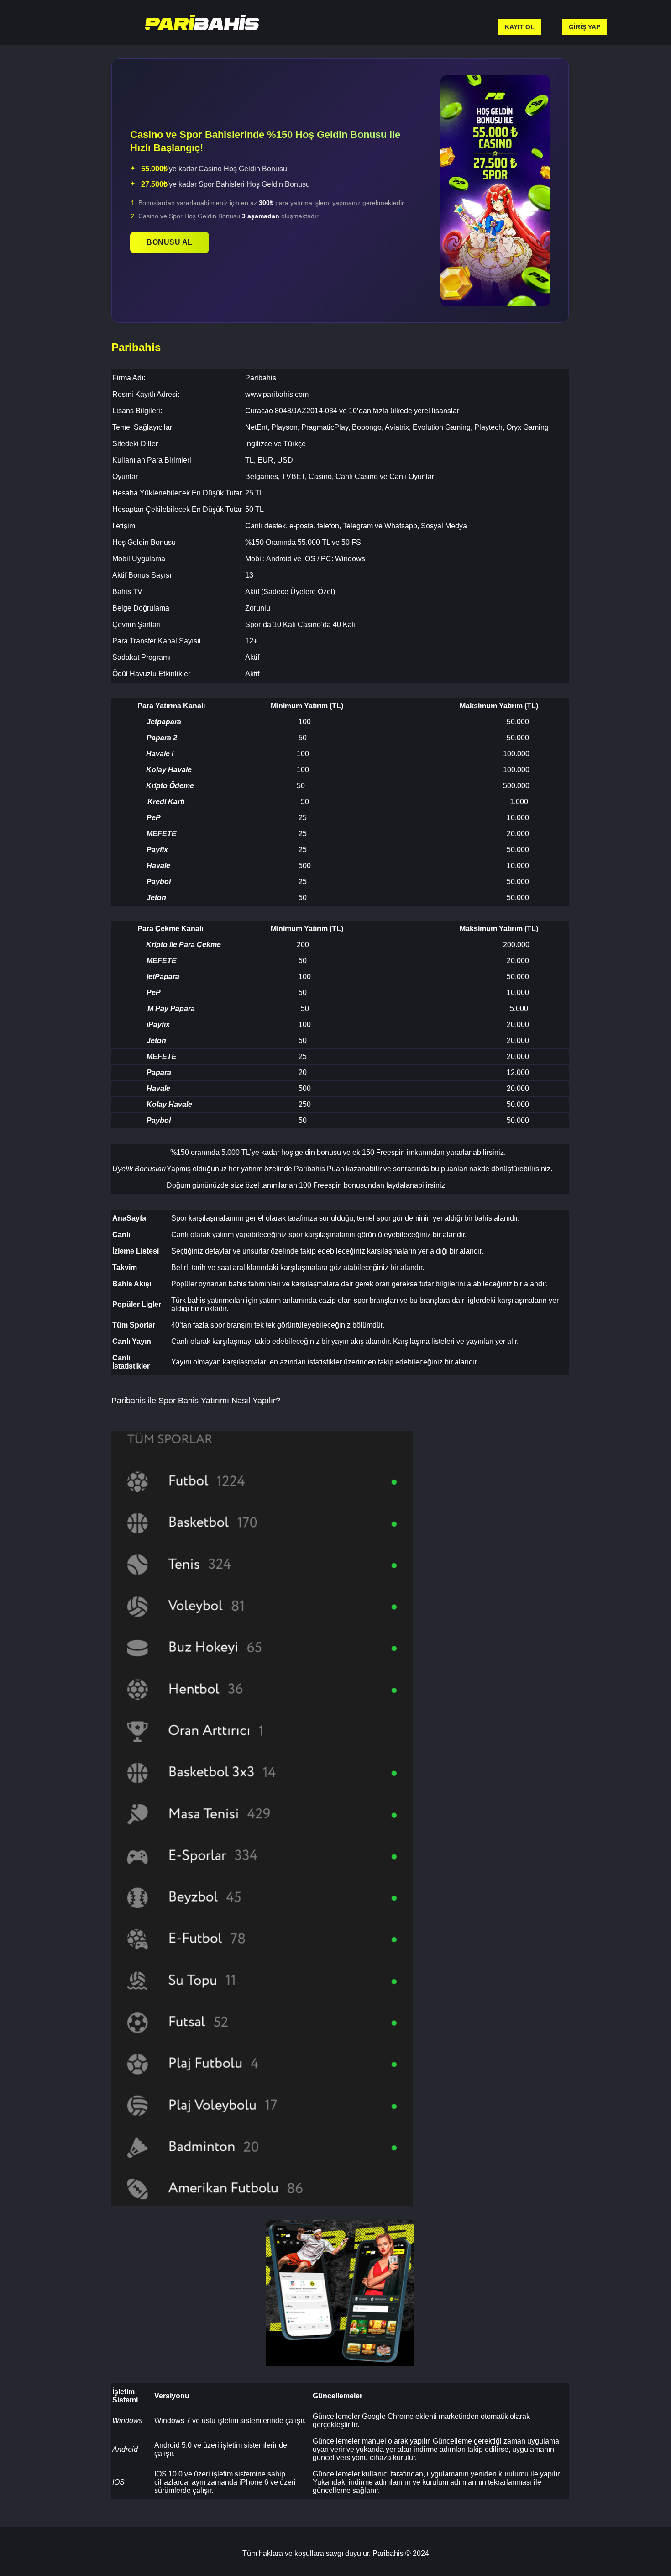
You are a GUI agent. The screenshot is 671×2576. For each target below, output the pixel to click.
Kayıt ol (520, 27)
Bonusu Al (170, 242)
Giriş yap (585, 27)
